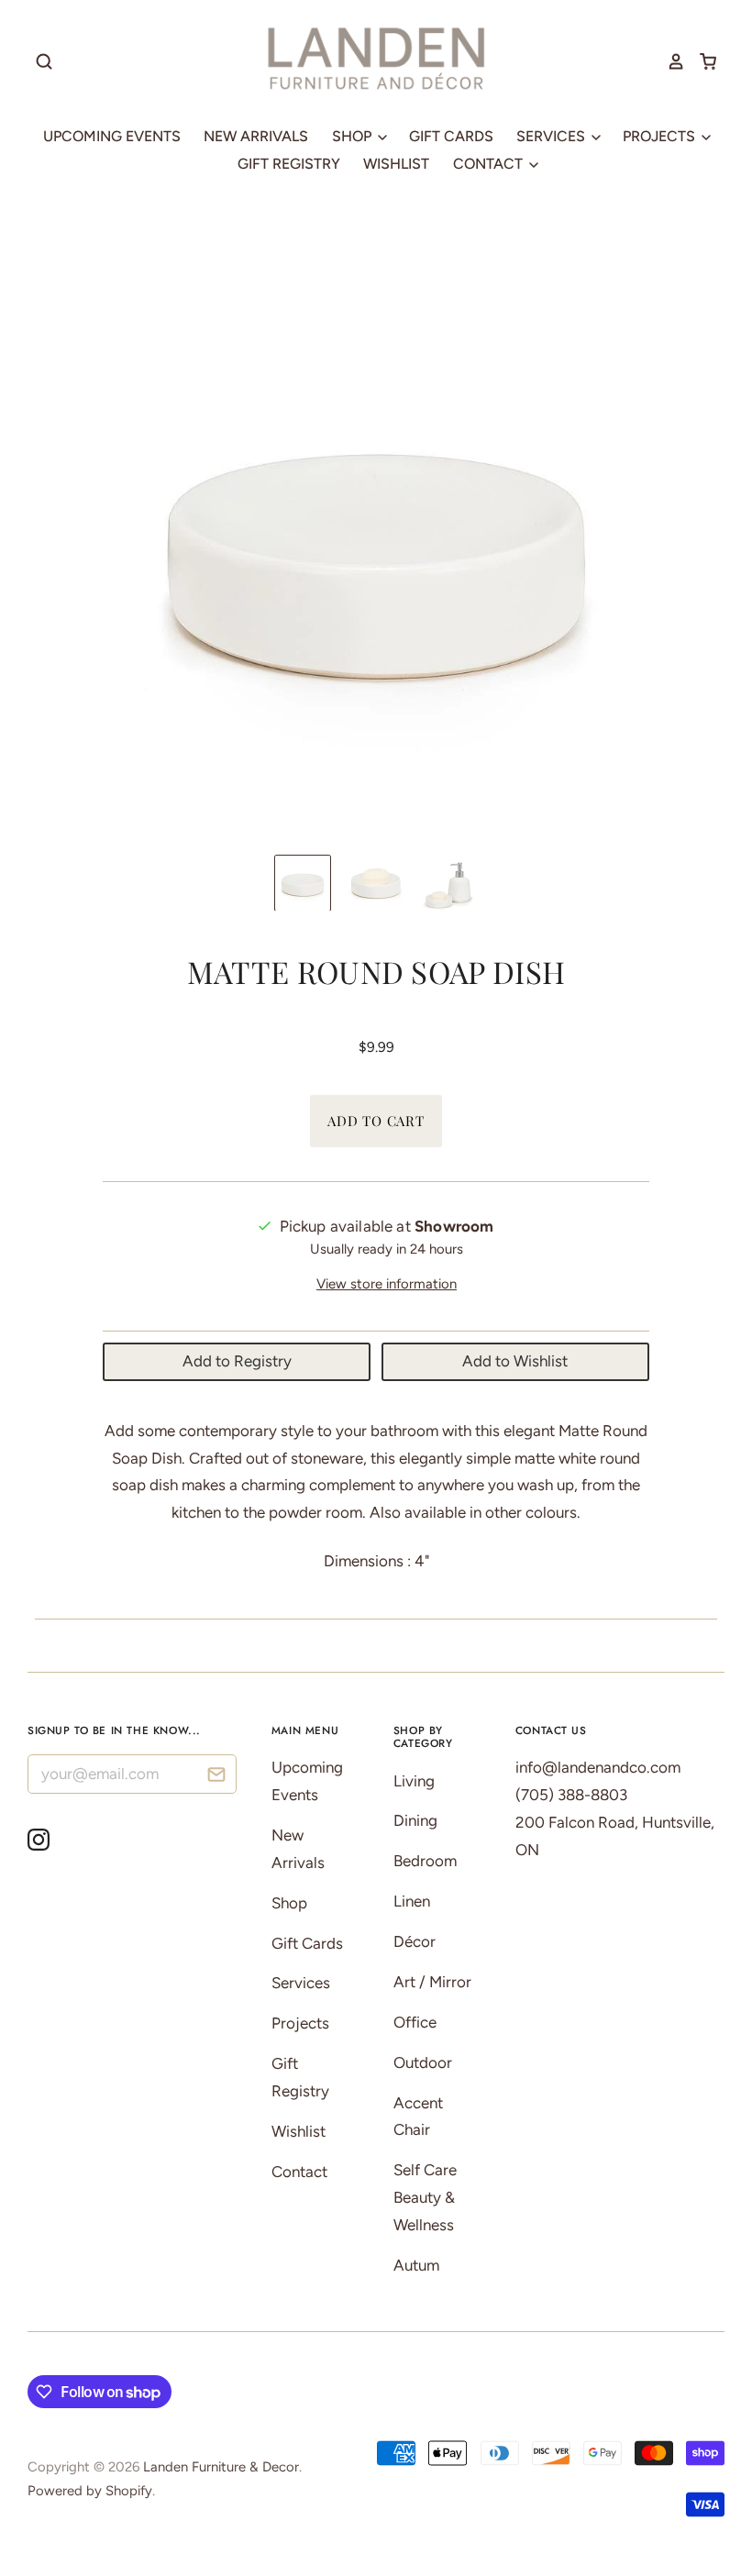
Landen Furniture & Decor (221, 2467)
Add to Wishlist (515, 1361)
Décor (415, 1941)
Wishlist (396, 164)
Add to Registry (237, 1361)
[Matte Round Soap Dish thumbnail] (303, 883)
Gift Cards (451, 136)
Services (553, 136)
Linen (412, 1901)
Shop (354, 136)
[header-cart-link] (701, 61)
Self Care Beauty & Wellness (425, 2197)
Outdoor (423, 2062)
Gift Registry (289, 164)
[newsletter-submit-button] (216, 1777)
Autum (416, 2265)
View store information (387, 1284)
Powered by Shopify (90, 2491)
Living (414, 1781)
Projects (661, 136)
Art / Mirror (432, 1982)
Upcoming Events (112, 136)
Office (415, 2022)
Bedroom (425, 1861)
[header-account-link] (669, 61)
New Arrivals (256, 136)
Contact (490, 164)
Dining (415, 1820)
